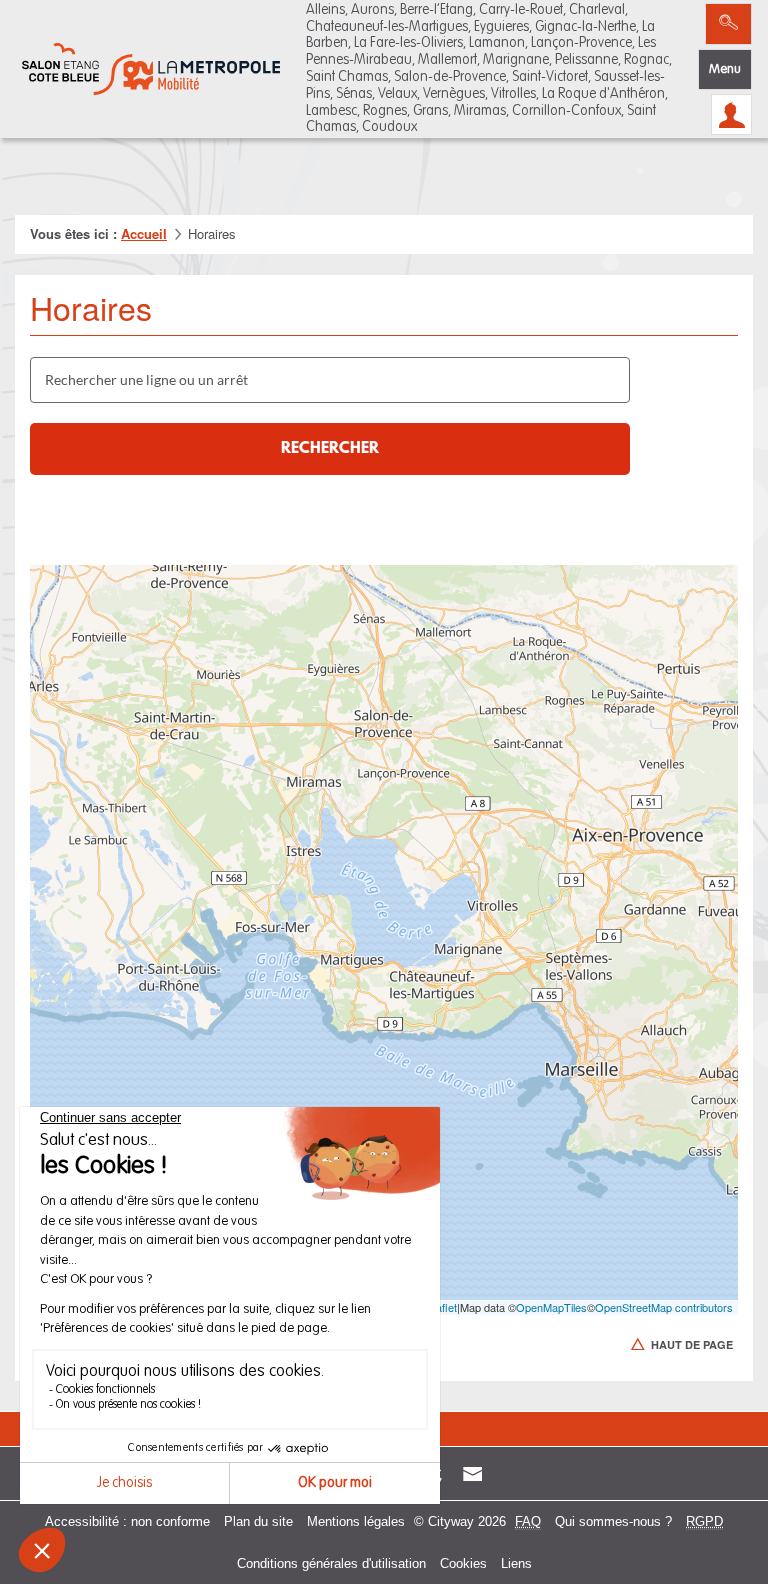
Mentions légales (356, 1521)
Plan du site (258, 1521)
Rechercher (330, 449)
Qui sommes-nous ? (613, 1521)
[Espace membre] (731, 114)
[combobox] (330, 380)
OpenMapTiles (551, 1307)
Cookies (463, 1563)
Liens (516, 1563)
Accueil (144, 233)
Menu (725, 69)
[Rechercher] (728, 24)
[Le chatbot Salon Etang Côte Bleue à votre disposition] (717, 1516)
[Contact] (472, 1473)
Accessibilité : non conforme (127, 1521)
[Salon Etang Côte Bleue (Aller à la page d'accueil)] (151, 69)
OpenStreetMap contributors (664, 1307)
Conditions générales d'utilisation (331, 1563)
